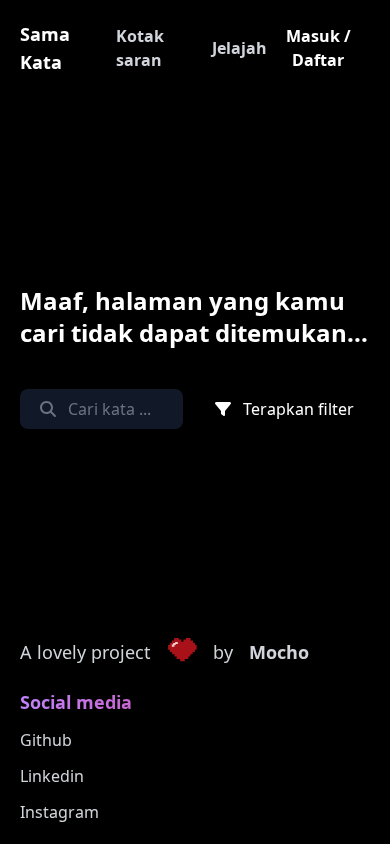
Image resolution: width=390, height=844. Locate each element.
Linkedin (52, 776)
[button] (182, 653)
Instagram (59, 812)
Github (46, 740)
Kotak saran (140, 48)
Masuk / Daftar (318, 48)
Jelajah (239, 48)
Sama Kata (45, 48)
